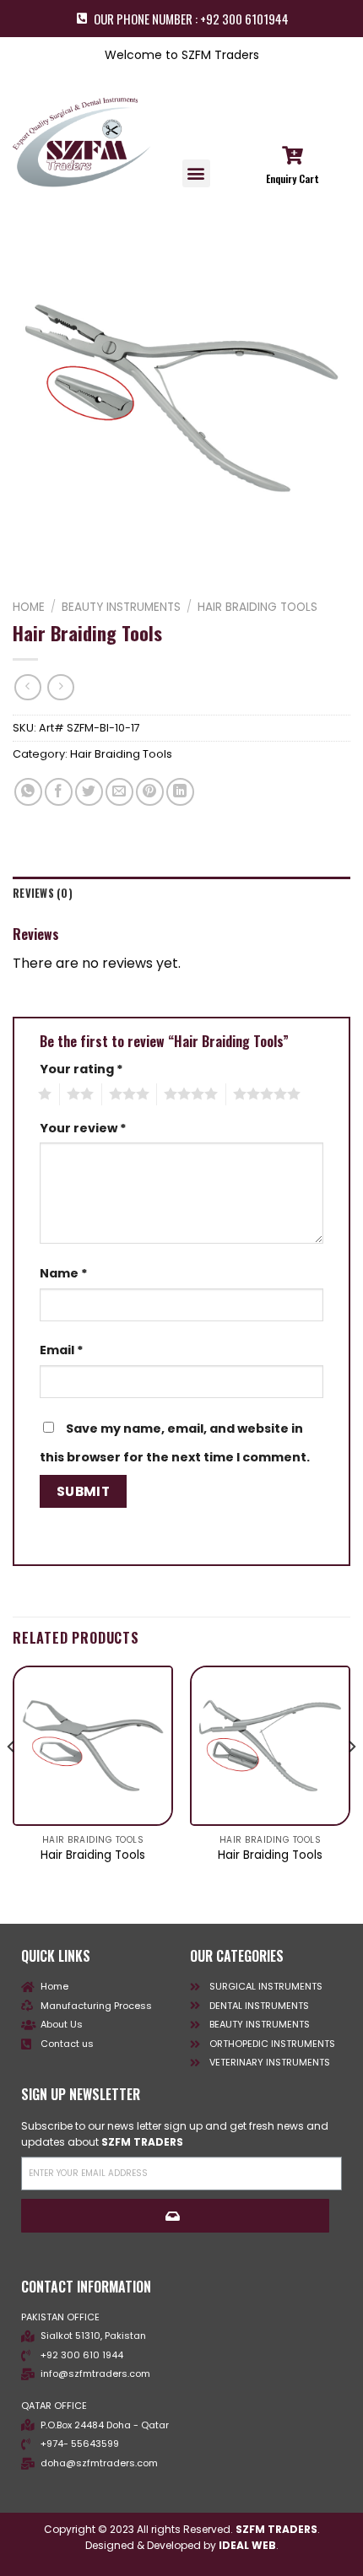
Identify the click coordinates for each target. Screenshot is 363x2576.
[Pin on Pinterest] (150, 792)
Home (29, 607)
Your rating (81, 1069)
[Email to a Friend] (119, 792)
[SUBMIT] (175, 2216)
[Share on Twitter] (89, 792)
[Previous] (12, 1780)
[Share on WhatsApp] (28, 792)
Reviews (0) (43, 893)
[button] (196, 173)
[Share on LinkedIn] (180, 792)
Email (62, 1350)
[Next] (351, 1780)
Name (64, 1273)
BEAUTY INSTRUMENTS (121, 607)
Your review (83, 1128)
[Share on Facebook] (59, 792)
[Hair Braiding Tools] (93, 1746)
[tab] (181, 894)
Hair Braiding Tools (257, 607)
